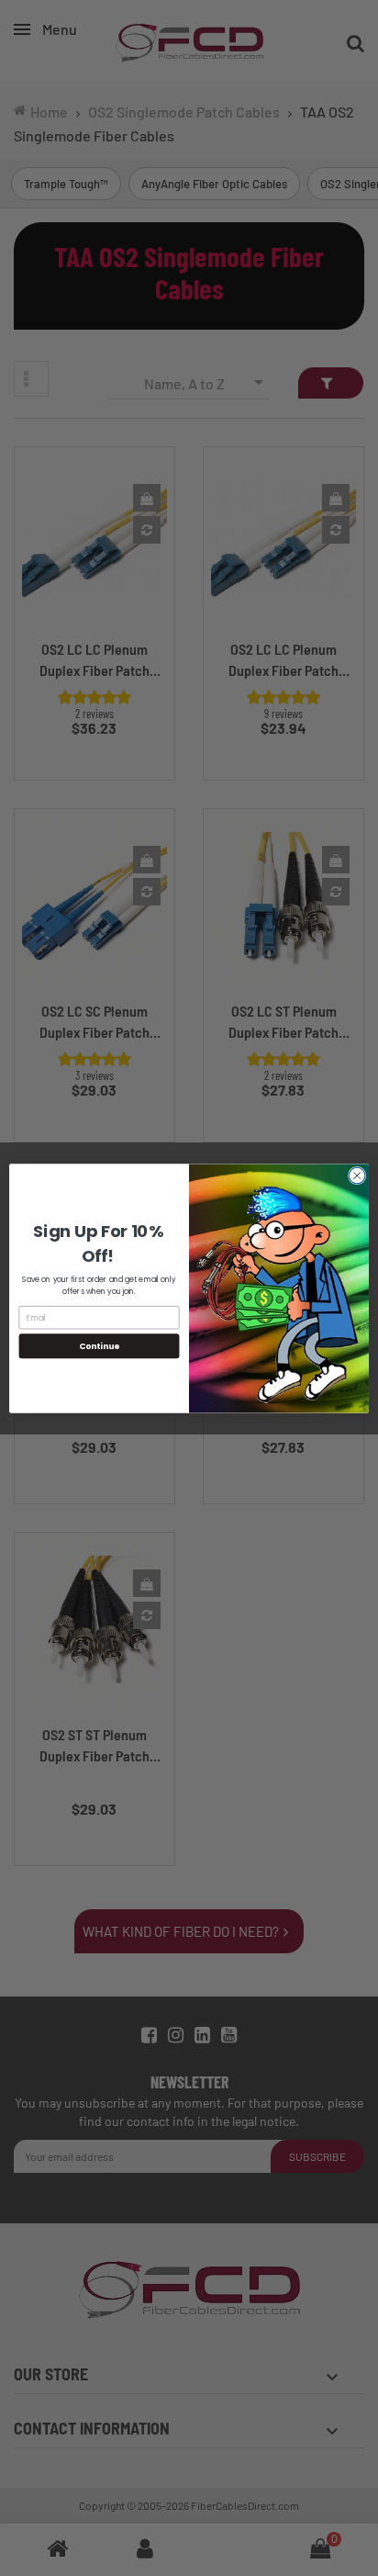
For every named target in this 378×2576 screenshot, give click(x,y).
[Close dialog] (357, 1176)
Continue (99, 1346)
